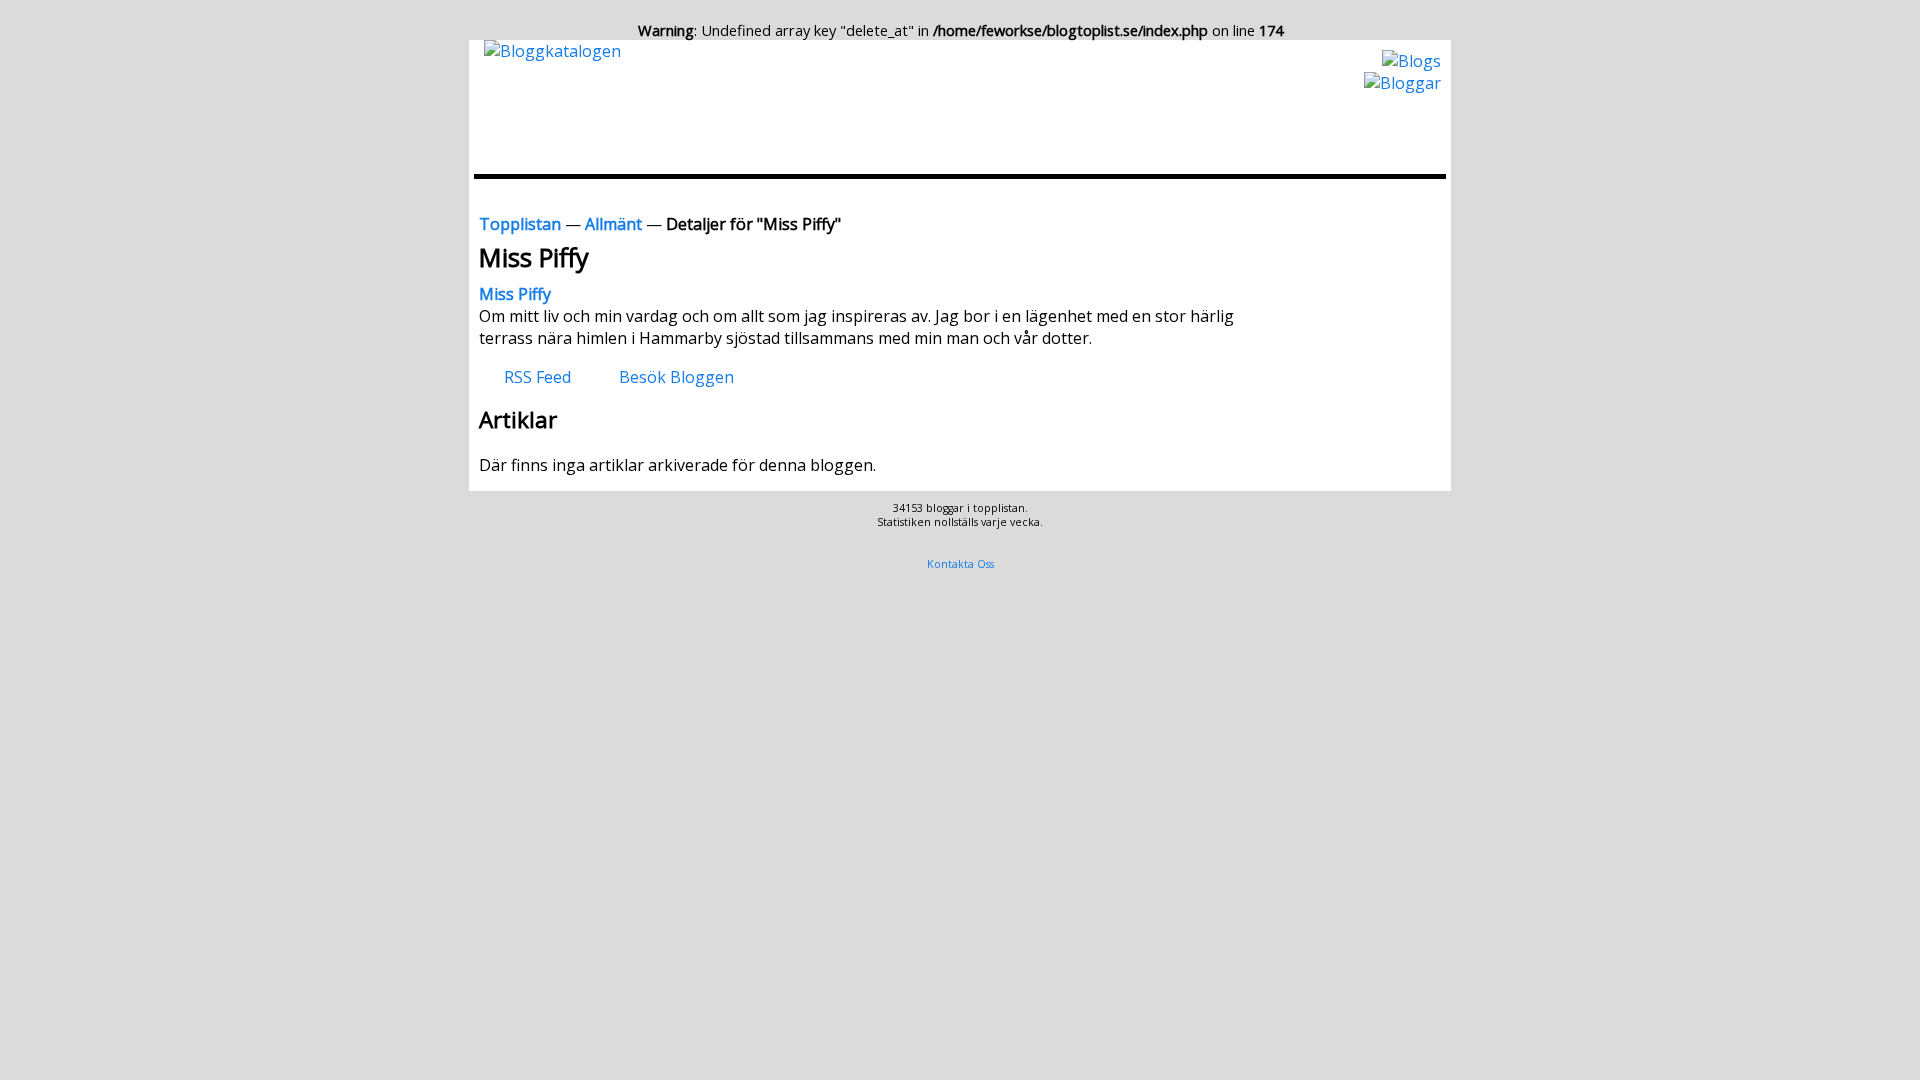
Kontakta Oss (960, 564)
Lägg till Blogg (1012, 194)
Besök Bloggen (676, 376)
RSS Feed (537, 376)
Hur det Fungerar (1242, 194)
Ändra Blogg (1122, 194)
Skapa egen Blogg (1380, 194)
